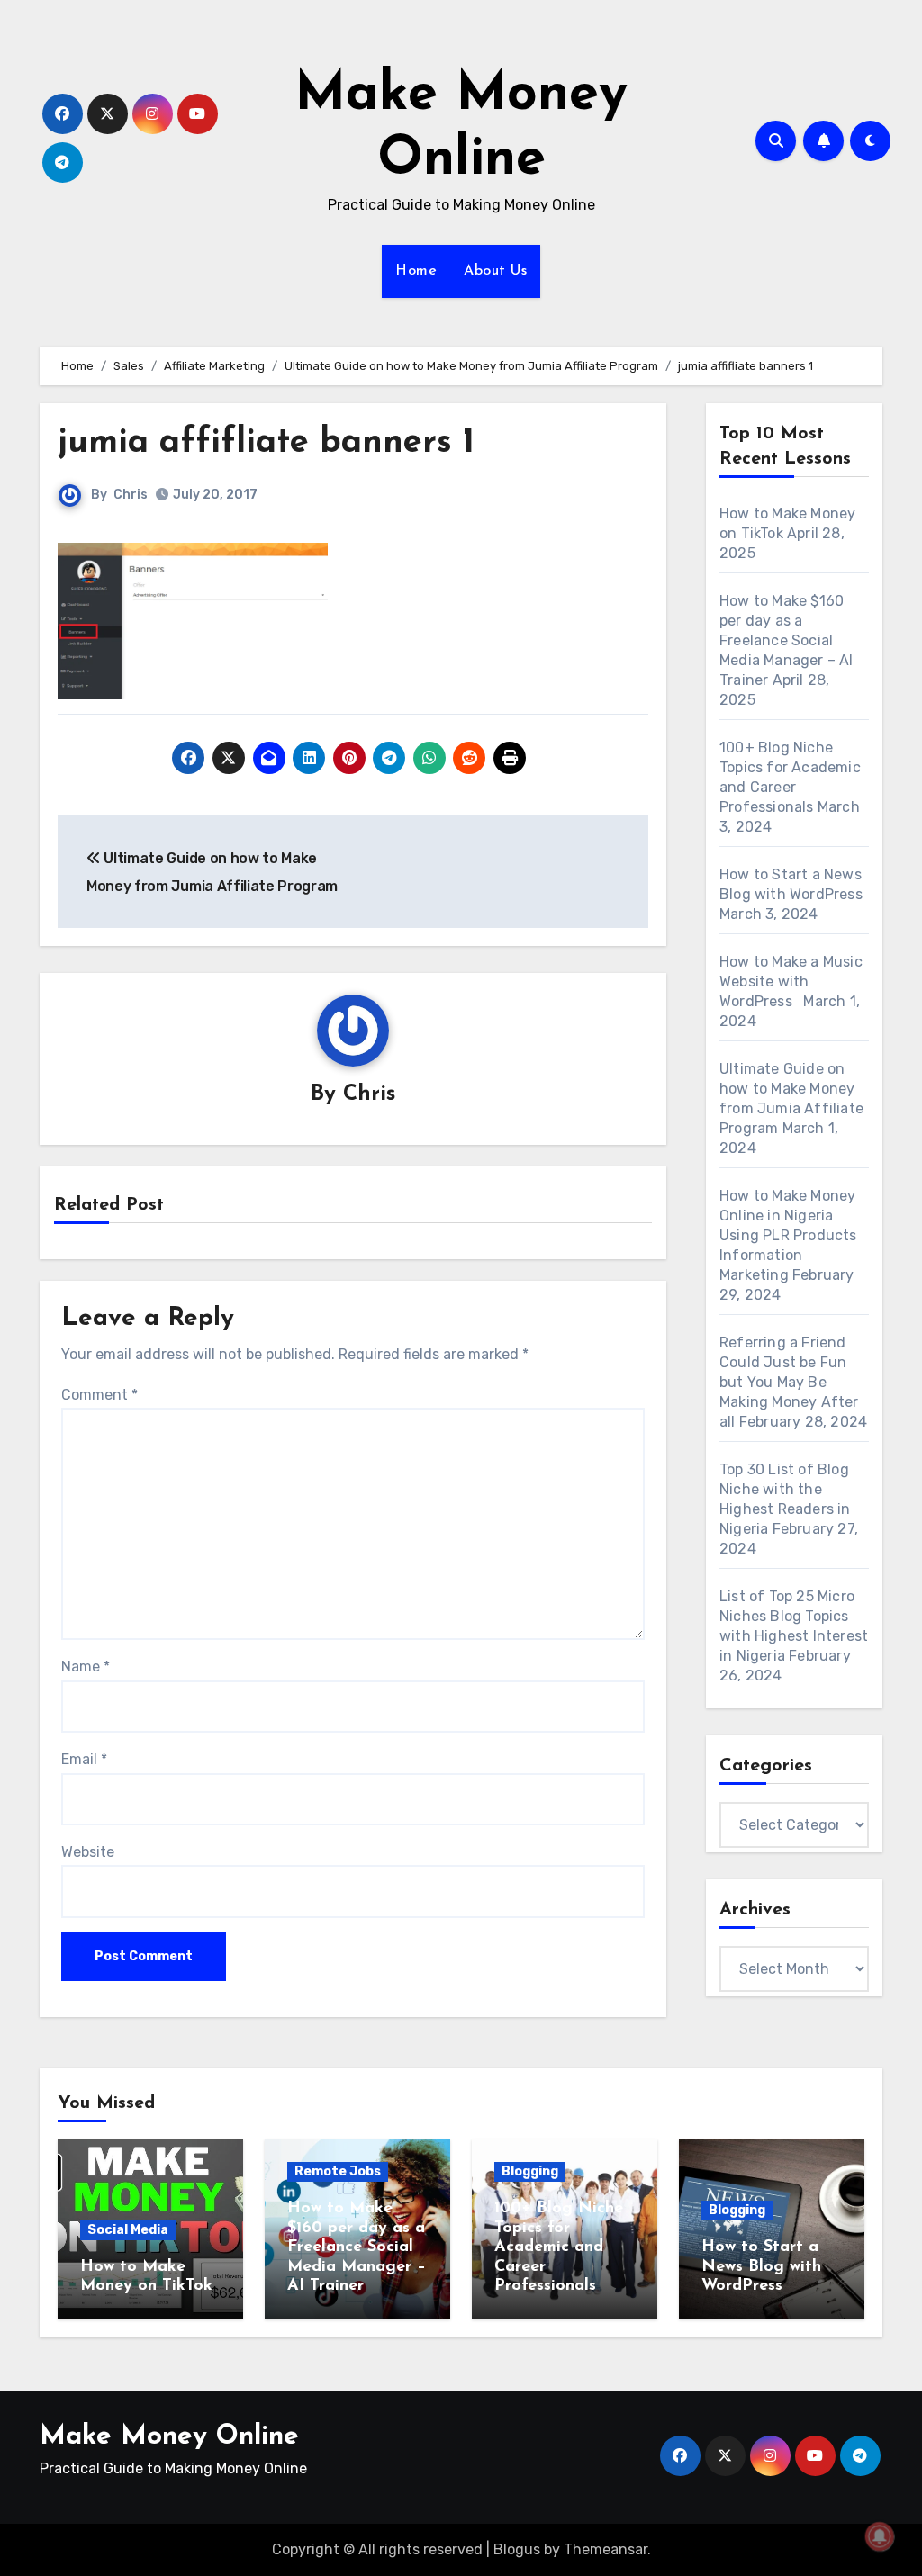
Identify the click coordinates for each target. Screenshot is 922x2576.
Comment (99, 1395)
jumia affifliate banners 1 (266, 443)
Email (84, 1759)
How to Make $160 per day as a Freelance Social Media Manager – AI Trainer (786, 640)
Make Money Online (169, 2437)
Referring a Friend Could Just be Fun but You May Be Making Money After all (789, 1382)
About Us (495, 271)
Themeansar (606, 2549)
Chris (131, 495)
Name (86, 1666)
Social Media (128, 2230)
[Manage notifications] (880, 2536)
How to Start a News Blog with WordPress (761, 2267)
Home (416, 271)
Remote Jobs (338, 2171)
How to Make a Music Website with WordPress (791, 982)
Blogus (517, 2549)
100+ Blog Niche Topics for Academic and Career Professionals (559, 2247)
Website (88, 1852)
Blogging (530, 2171)
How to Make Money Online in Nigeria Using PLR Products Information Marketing (788, 1235)
